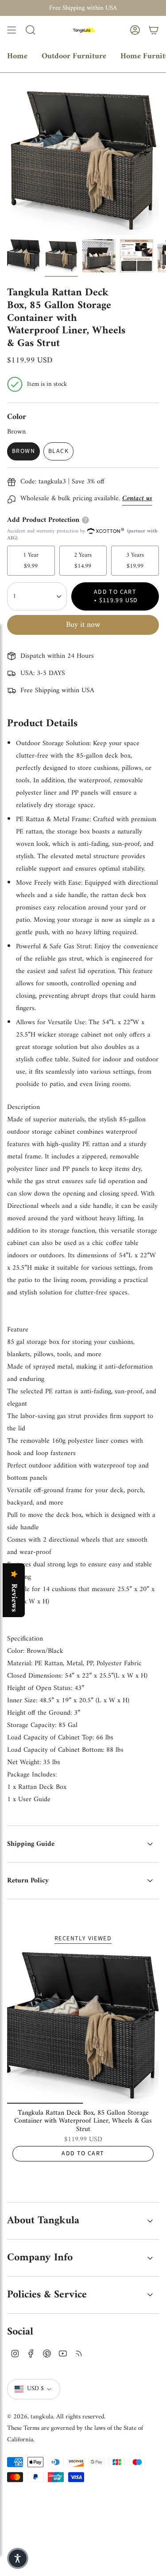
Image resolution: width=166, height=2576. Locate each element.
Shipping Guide (31, 1844)
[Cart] (154, 30)
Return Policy (28, 1881)
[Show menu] (12, 30)
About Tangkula (43, 2221)
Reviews (14, 1598)
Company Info (40, 2258)
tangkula (42, 2417)
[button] (18, 2558)
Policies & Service (47, 2295)
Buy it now (83, 625)
